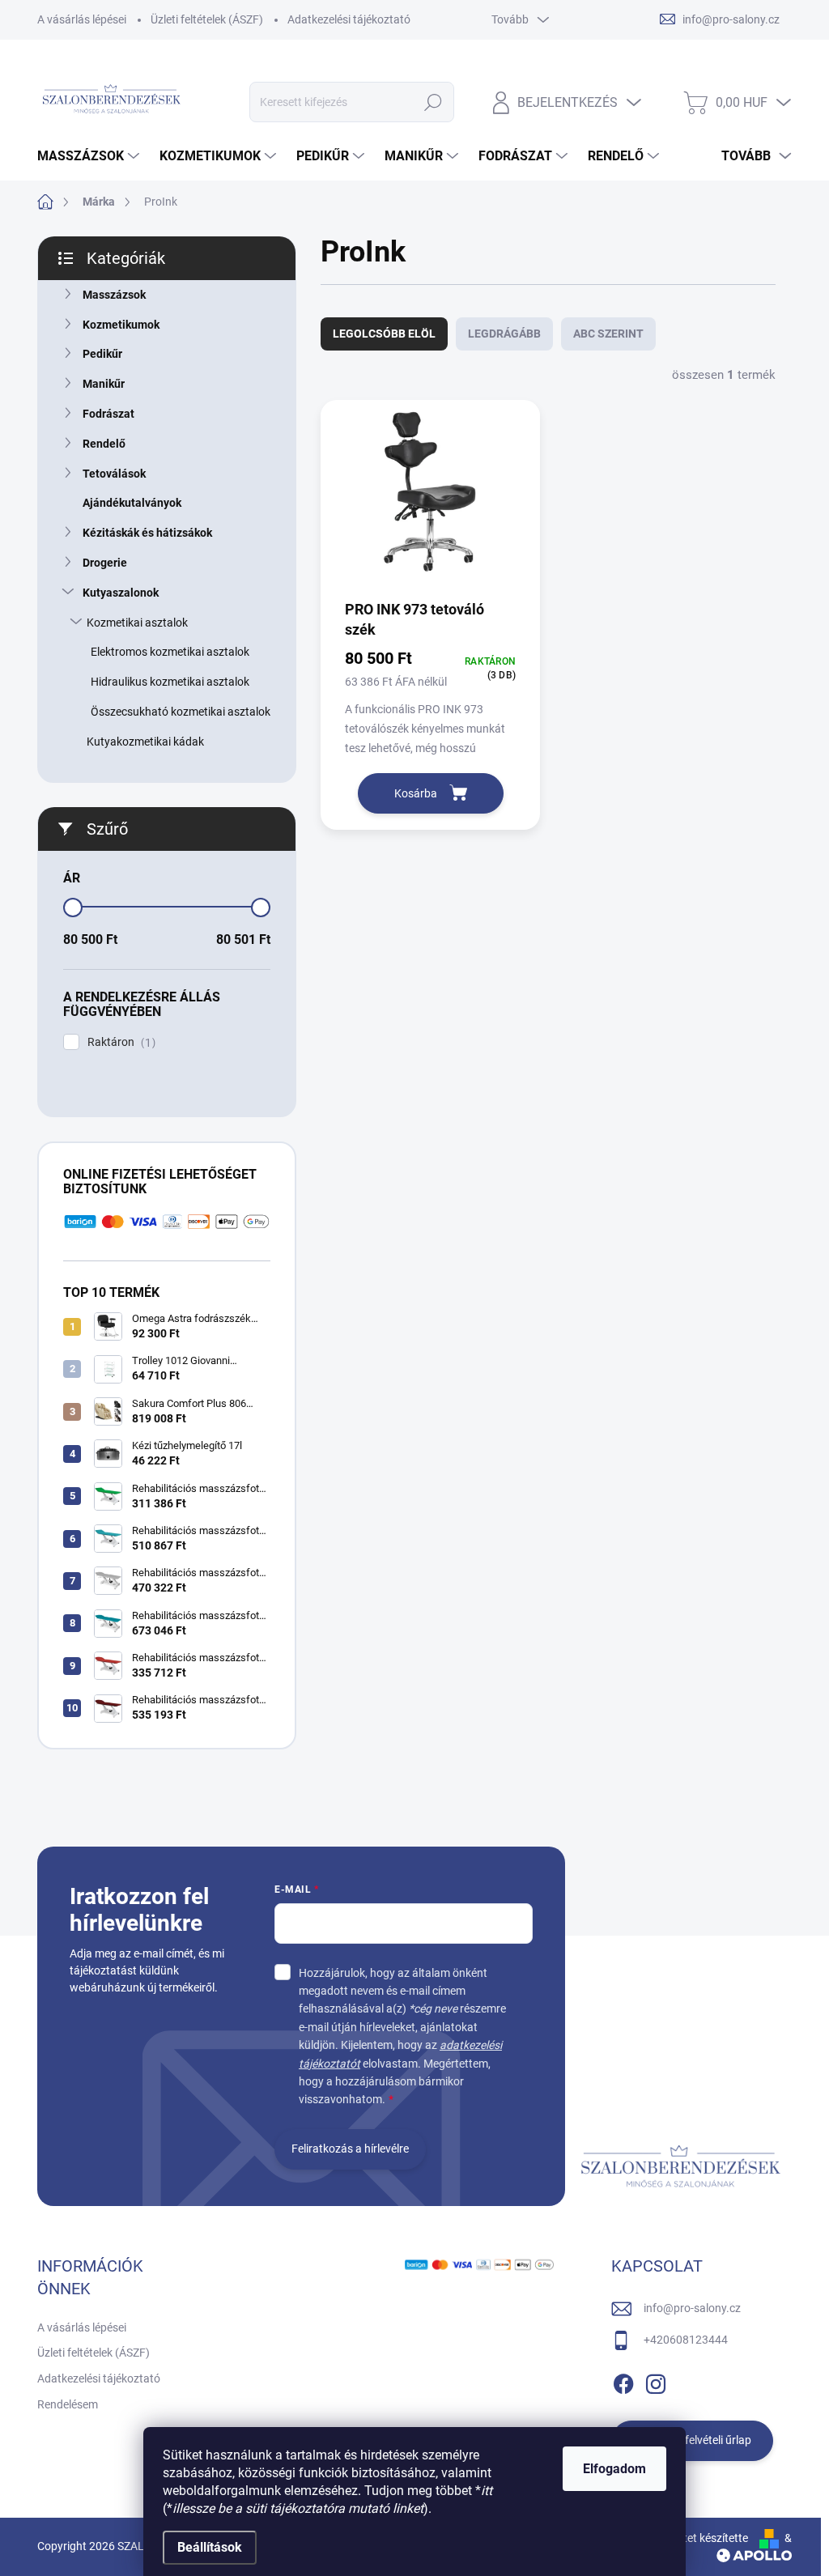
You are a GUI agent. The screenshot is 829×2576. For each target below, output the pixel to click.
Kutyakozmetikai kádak (145, 742)
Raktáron (119, 1042)
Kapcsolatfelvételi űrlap (693, 2440)
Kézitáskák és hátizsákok (147, 533)
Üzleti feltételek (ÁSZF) (207, 19)
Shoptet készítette (703, 2538)
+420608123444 (686, 2340)
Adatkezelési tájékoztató (349, 19)
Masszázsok (114, 295)
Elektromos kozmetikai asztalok (170, 652)
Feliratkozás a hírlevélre (350, 2149)
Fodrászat (108, 414)
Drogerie (105, 563)
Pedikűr (102, 354)
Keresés (433, 102)
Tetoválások (114, 474)
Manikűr (104, 384)
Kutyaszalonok (121, 593)
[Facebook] (623, 2381)
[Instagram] (656, 2381)
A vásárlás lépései (82, 19)
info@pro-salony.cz (692, 2308)
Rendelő (104, 444)
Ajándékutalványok (132, 503)
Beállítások (210, 2547)
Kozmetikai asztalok (137, 623)
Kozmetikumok (121, 325)
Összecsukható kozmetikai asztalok (181, 712)
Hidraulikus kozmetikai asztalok (170, 682)
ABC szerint (608, 334)
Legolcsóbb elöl (384, 334)
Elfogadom (614, 2469)
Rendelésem (68, 2404)
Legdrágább (504, 334)
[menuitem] (90, 156)
